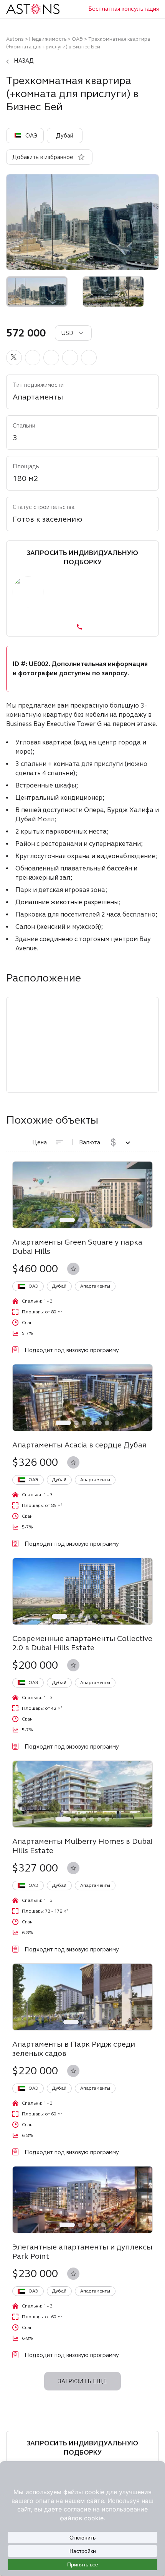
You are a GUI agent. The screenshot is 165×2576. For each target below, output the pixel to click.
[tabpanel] (82, 1195)
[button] (14, 358)
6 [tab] (107, 1423)
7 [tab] (111, 1616)
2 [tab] (80, 1220)
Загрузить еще (82, 2381)
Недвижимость (48, 39)
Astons (15, 39)
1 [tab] (67, 1220)
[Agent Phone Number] (82, 627)
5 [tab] (103, 1220)
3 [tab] (88, 1220)
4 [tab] (96, 1220)
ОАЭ (77, 39)
